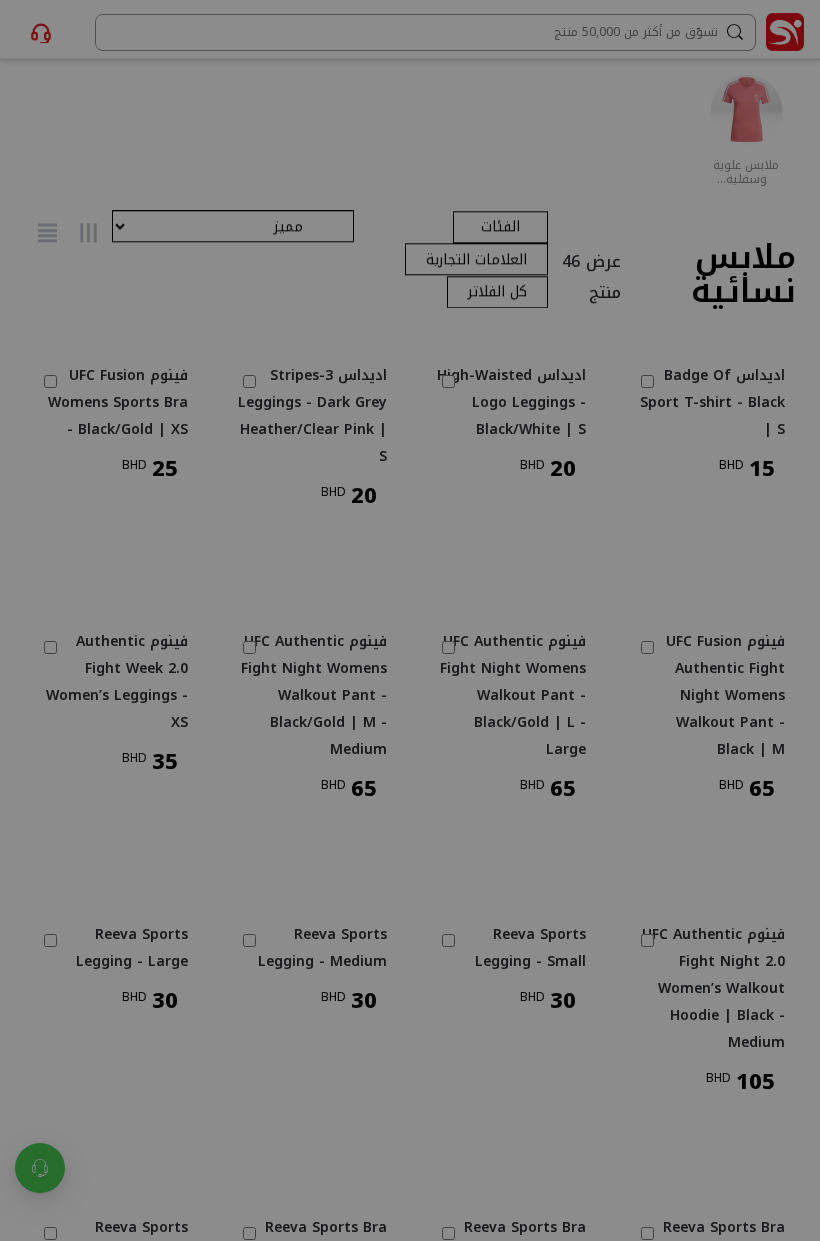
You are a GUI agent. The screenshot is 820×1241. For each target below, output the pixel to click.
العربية (291, 633)
